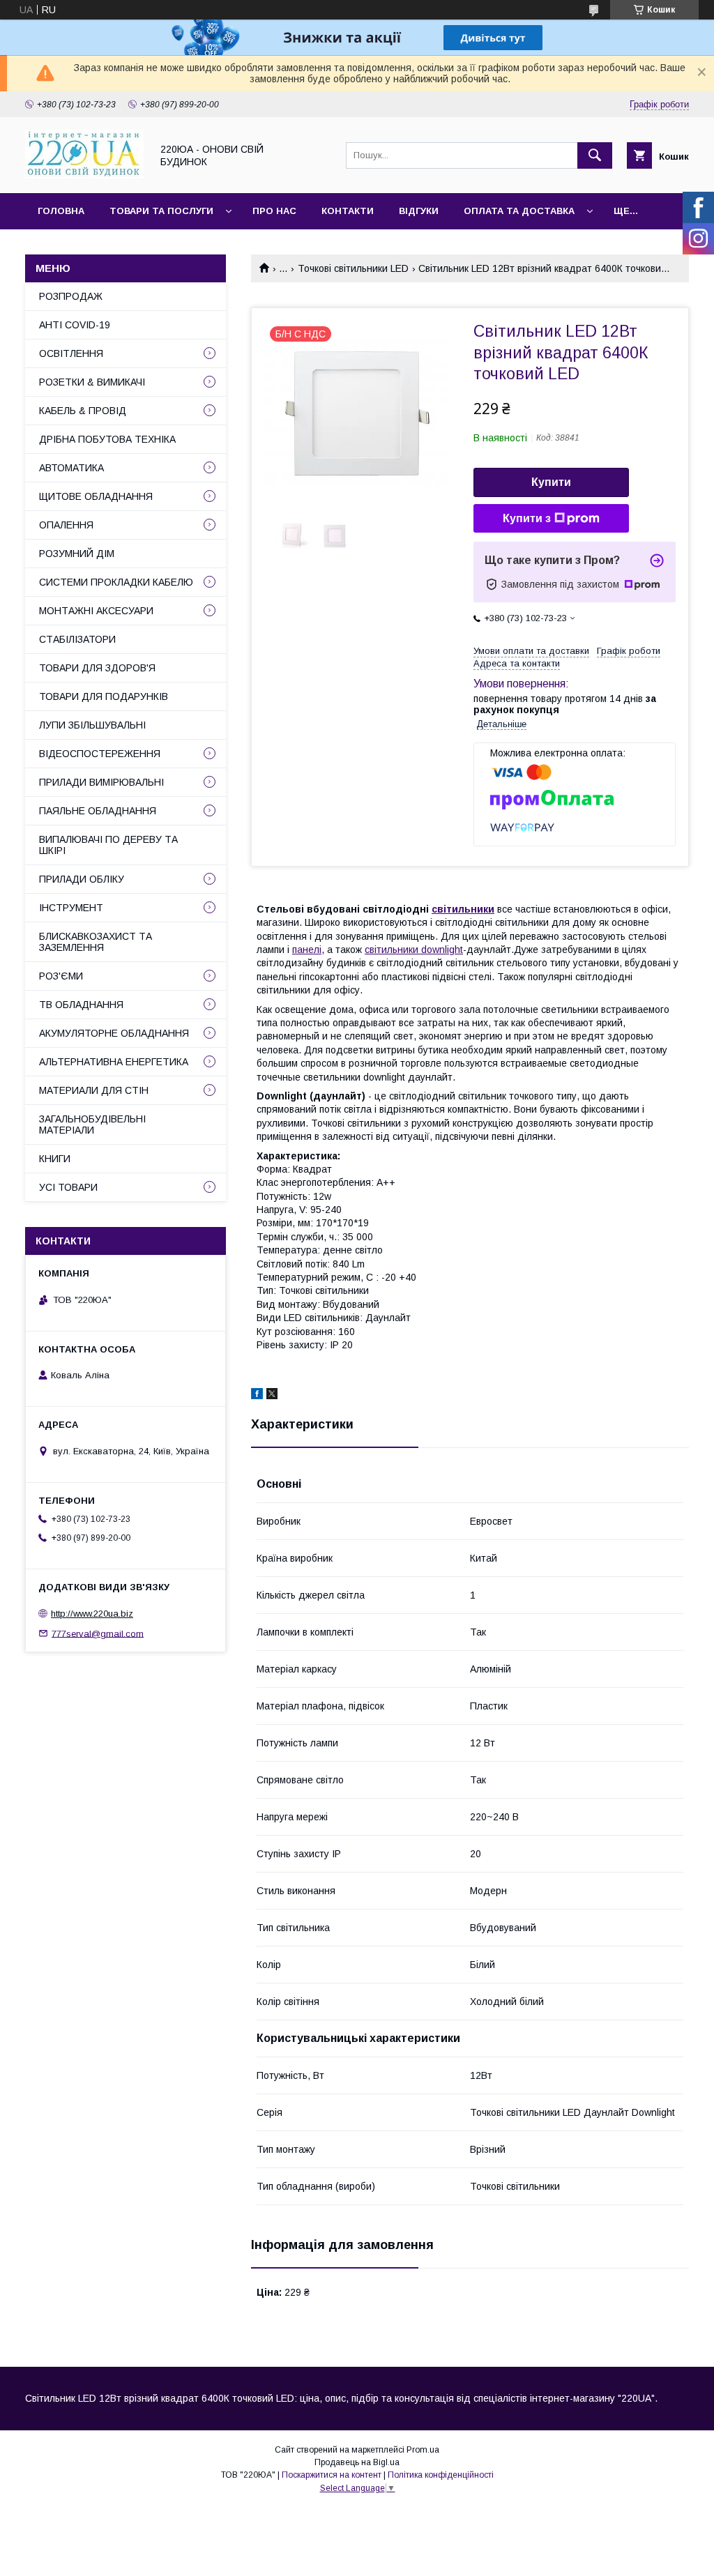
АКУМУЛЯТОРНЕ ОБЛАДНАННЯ (114, 1033)
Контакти (348, 211)
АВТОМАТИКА (71, 468)
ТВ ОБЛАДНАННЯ (81, 1005)
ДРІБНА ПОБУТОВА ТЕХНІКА (107, 439)
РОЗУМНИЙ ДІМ (77, 554)
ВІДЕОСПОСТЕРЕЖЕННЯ (100, 754)
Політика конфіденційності (441, 2475)
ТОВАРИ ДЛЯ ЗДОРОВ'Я (97, 668)
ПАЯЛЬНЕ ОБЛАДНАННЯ (98, 811)
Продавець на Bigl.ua (357, 2462)
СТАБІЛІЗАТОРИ (77, 639)
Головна (61, 211)
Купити (551, 482)
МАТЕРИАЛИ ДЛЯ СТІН (94, 1090)
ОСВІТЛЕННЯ (71, 353)
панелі (307, 950)
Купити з (527, 518)
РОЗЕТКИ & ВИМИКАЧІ (92, 382)
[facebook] (257, 1396)
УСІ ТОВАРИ (68, 1187)
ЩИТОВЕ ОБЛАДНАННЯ (96, 496)
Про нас (274, 211)
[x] (272, 1396)
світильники (463, 909)
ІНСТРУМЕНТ (71, 908)
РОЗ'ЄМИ (61, 976)
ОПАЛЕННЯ (66, 525)
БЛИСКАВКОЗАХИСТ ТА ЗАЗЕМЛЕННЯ (96, 942)
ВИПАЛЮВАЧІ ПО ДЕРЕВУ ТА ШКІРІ (108, 845)
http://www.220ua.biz (92, 1614)
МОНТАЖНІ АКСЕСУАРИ (96, 611)
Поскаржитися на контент (332, 2475)
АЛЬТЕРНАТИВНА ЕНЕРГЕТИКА (114, 1062)
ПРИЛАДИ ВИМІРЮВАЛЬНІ (101, 782)
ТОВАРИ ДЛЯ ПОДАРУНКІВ (104, 696)
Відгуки (419, 211)
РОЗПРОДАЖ (71, 296)
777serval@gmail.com (98, 1633)
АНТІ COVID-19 (75, 325)
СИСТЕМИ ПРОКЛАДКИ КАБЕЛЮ (116, 582)
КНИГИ (55, 1159)
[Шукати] (595, 155)
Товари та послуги (161, 211)
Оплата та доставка (519, 211)
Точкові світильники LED (353, 268)
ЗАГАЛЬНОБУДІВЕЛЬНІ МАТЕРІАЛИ (92, 1125)
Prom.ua (423, 2450)
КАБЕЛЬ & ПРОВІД (83, 411)
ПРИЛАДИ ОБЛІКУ (82, 879)
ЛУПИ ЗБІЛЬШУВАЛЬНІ (92, 725)
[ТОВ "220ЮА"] (84, 175)
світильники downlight (414, 950)
